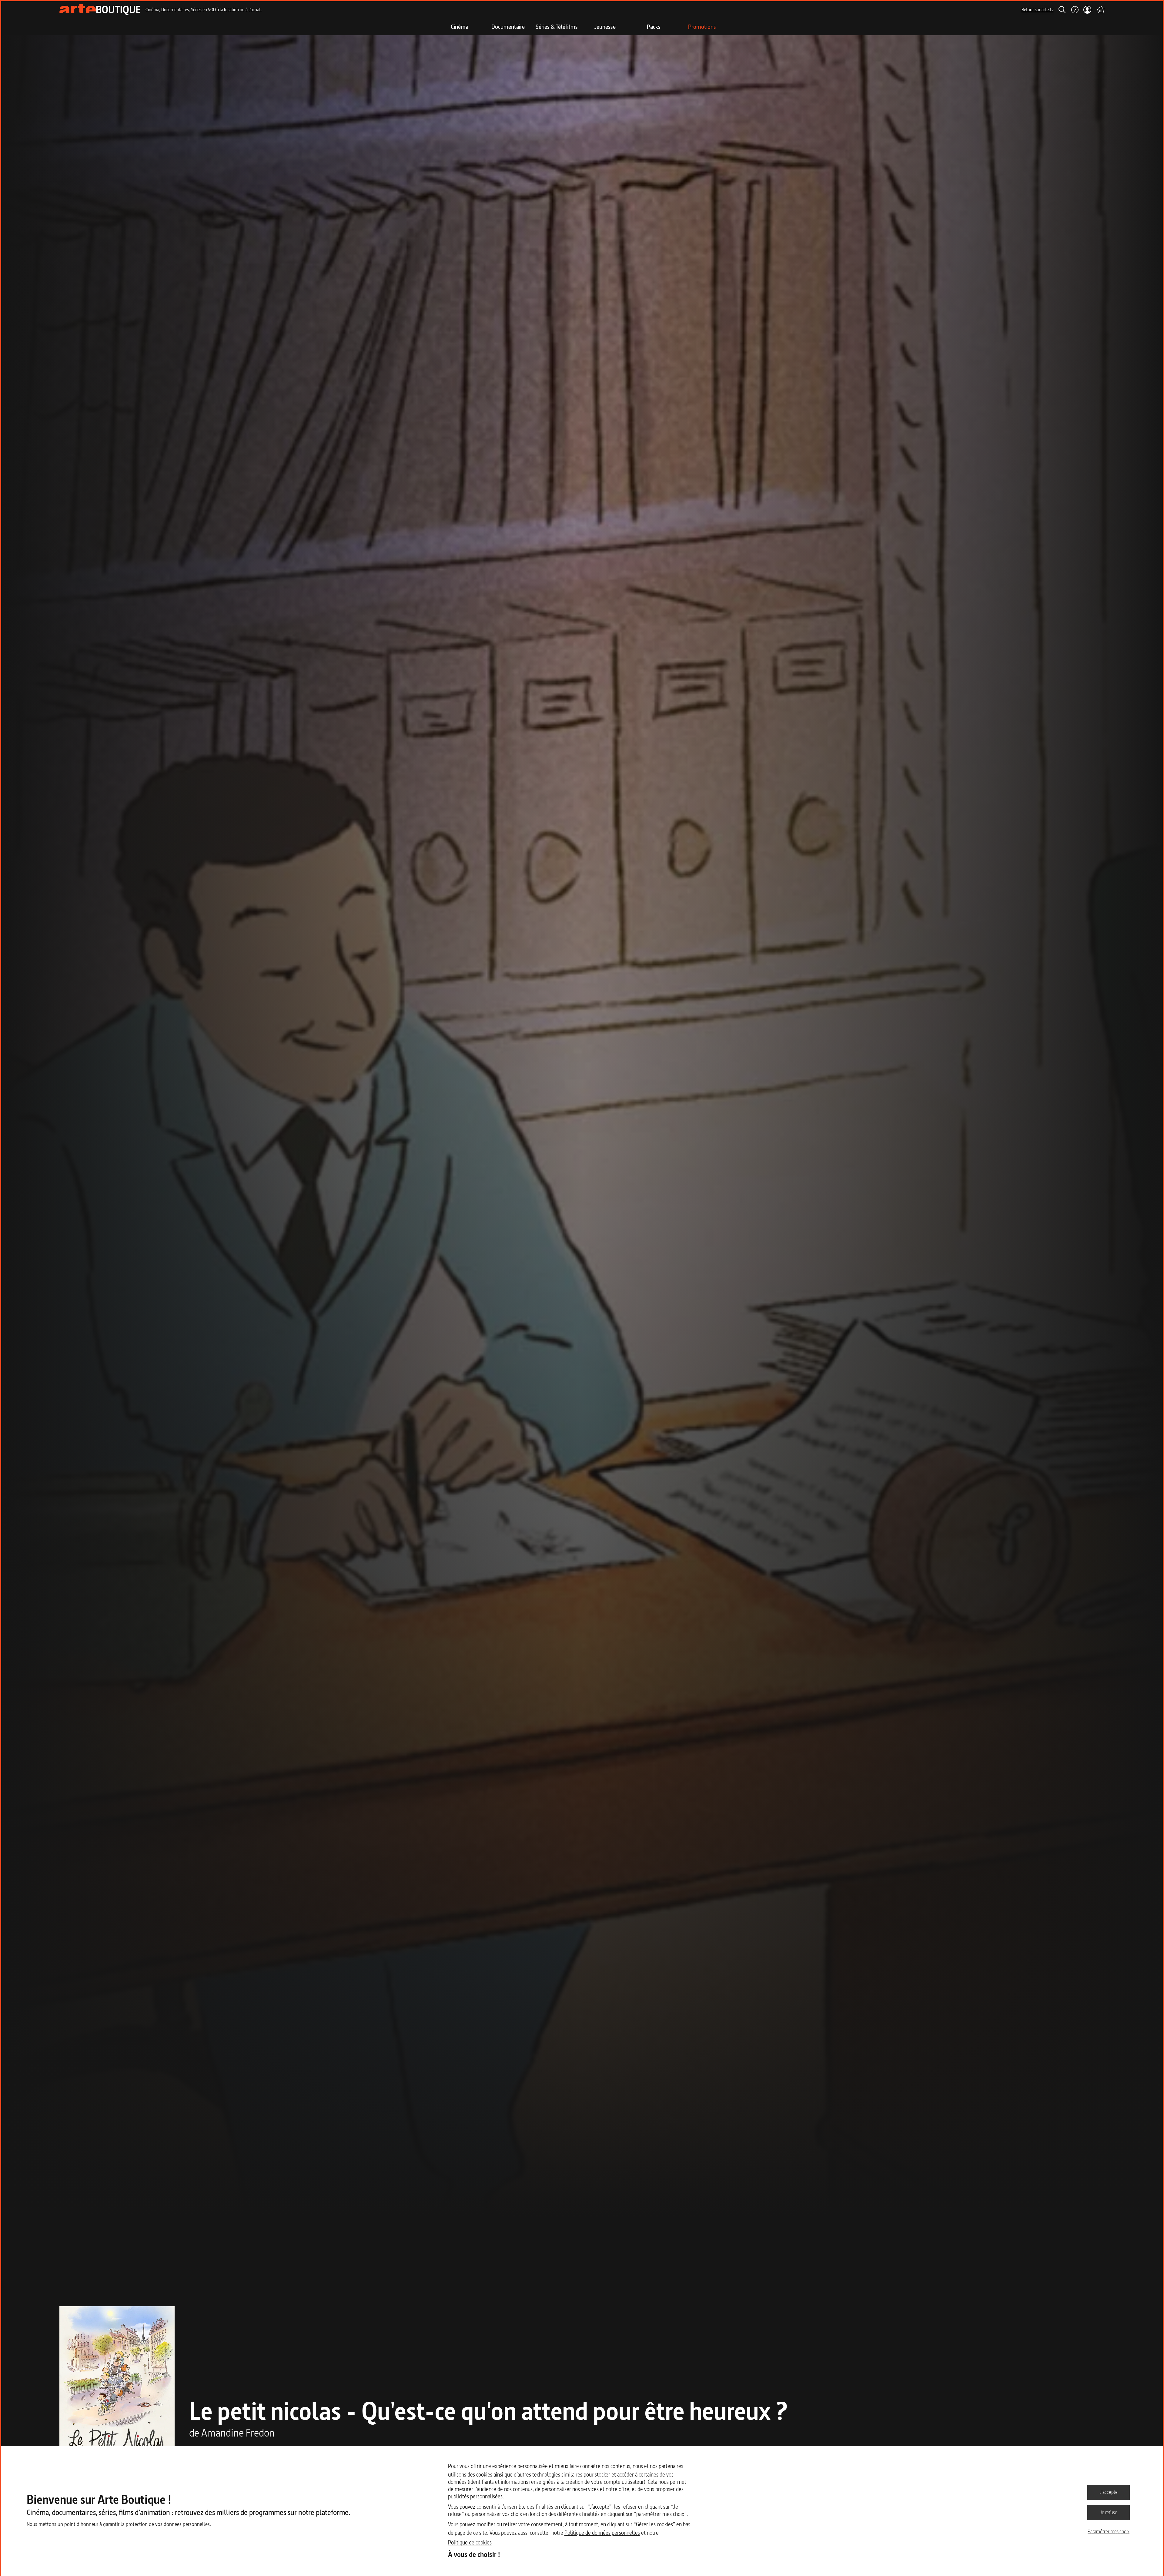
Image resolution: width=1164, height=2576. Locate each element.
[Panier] (1100, 10)
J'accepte (1109, 2492)
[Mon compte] (1087, 10)
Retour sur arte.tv (1038, 10)
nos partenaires (667, 2466)
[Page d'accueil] (100, 10)
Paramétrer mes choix (1109, 2531)
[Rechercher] (1062, 10)
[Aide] (1075, 10)
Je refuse (1109, 2512)
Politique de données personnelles (602, 2533)
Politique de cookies (470, 2542)
